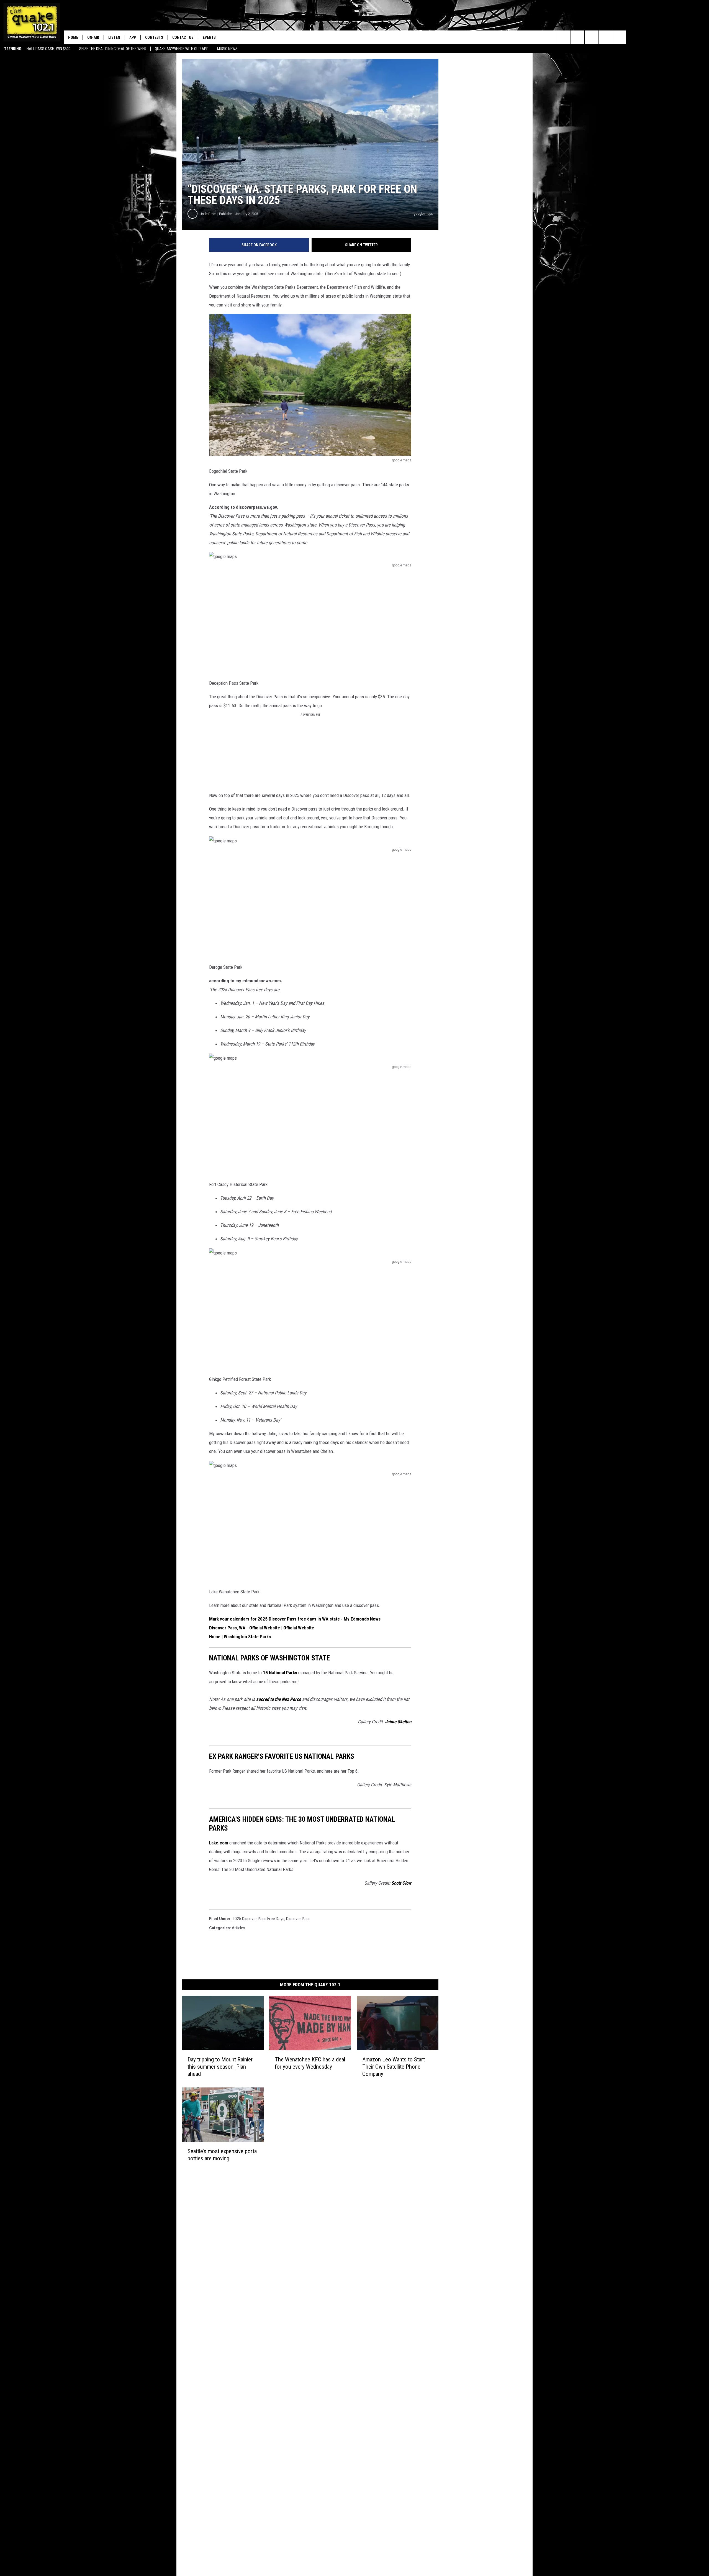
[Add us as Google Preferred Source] (578, 37)
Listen (114, 37)
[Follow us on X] (619, 37)
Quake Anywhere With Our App (182, 49)
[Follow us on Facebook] (591, 37)
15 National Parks (280, 1673)
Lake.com (219, 1843)
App (133, 37)
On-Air (93, 37)
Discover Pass (298, 1919)
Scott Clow (401, 1883)
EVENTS (209, 37)
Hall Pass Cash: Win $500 (49, 49)
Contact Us (183, 37)
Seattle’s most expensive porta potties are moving (222, 2155)
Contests (154, 37)
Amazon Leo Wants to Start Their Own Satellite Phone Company (394, 2067)
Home (73, 37)
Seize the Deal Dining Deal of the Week (113, 49)
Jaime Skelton (398, 1722)
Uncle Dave (208, 214)
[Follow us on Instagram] (605, 37)
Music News (227, 49)
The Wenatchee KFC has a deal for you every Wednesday (310, 2063)
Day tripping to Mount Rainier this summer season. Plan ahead (220, 2067)
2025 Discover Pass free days (258, 1919)
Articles (238, 1928)
